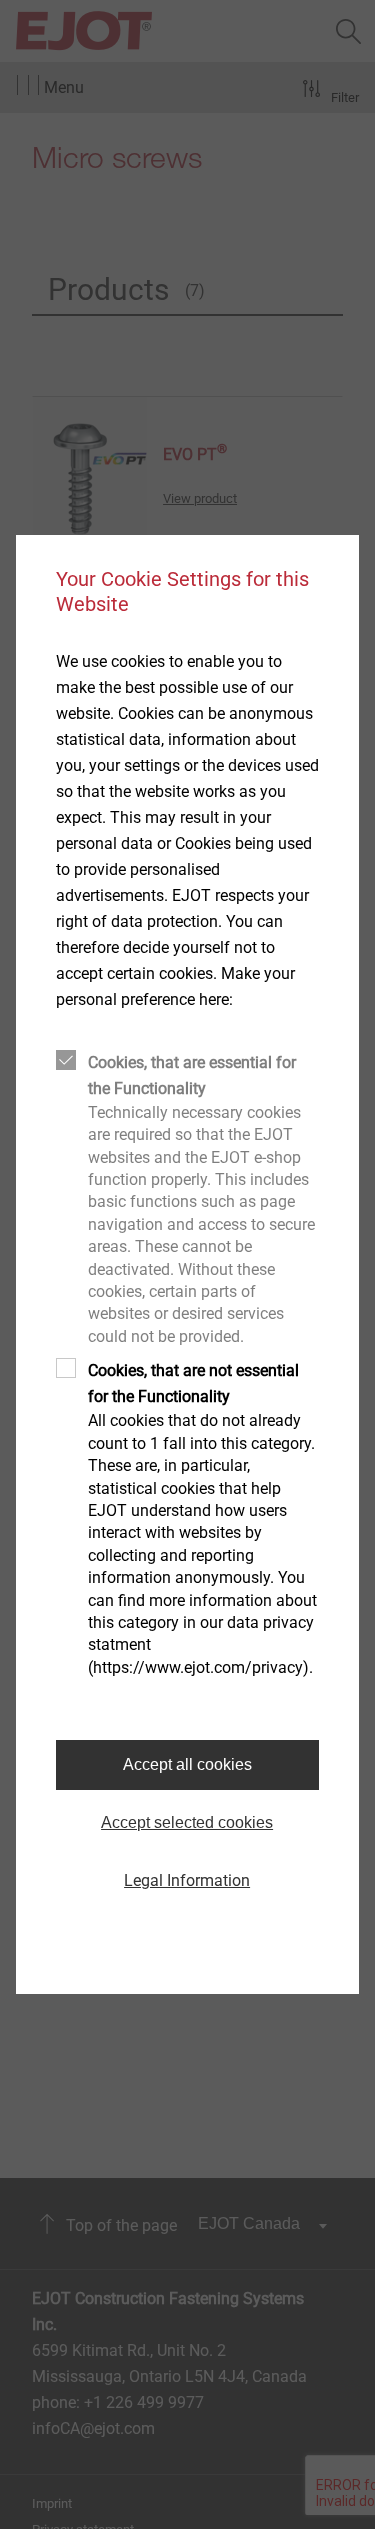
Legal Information (187, 1880)
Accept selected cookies (187, 1822)
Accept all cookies (187, 1764)
